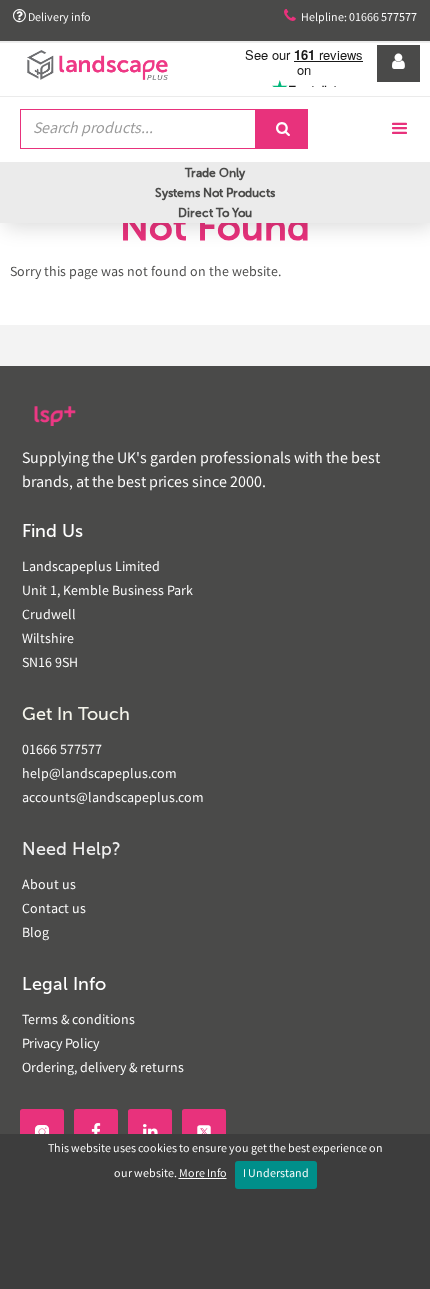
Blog (35, 934)
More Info (203, 1174)
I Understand (276, 1174)
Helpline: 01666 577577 (350, 17)
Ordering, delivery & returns (103, 1069)
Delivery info (52, 17)
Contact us (54, 910)
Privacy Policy (60, 1045)
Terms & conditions (78, 1021)
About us (49, 886)
